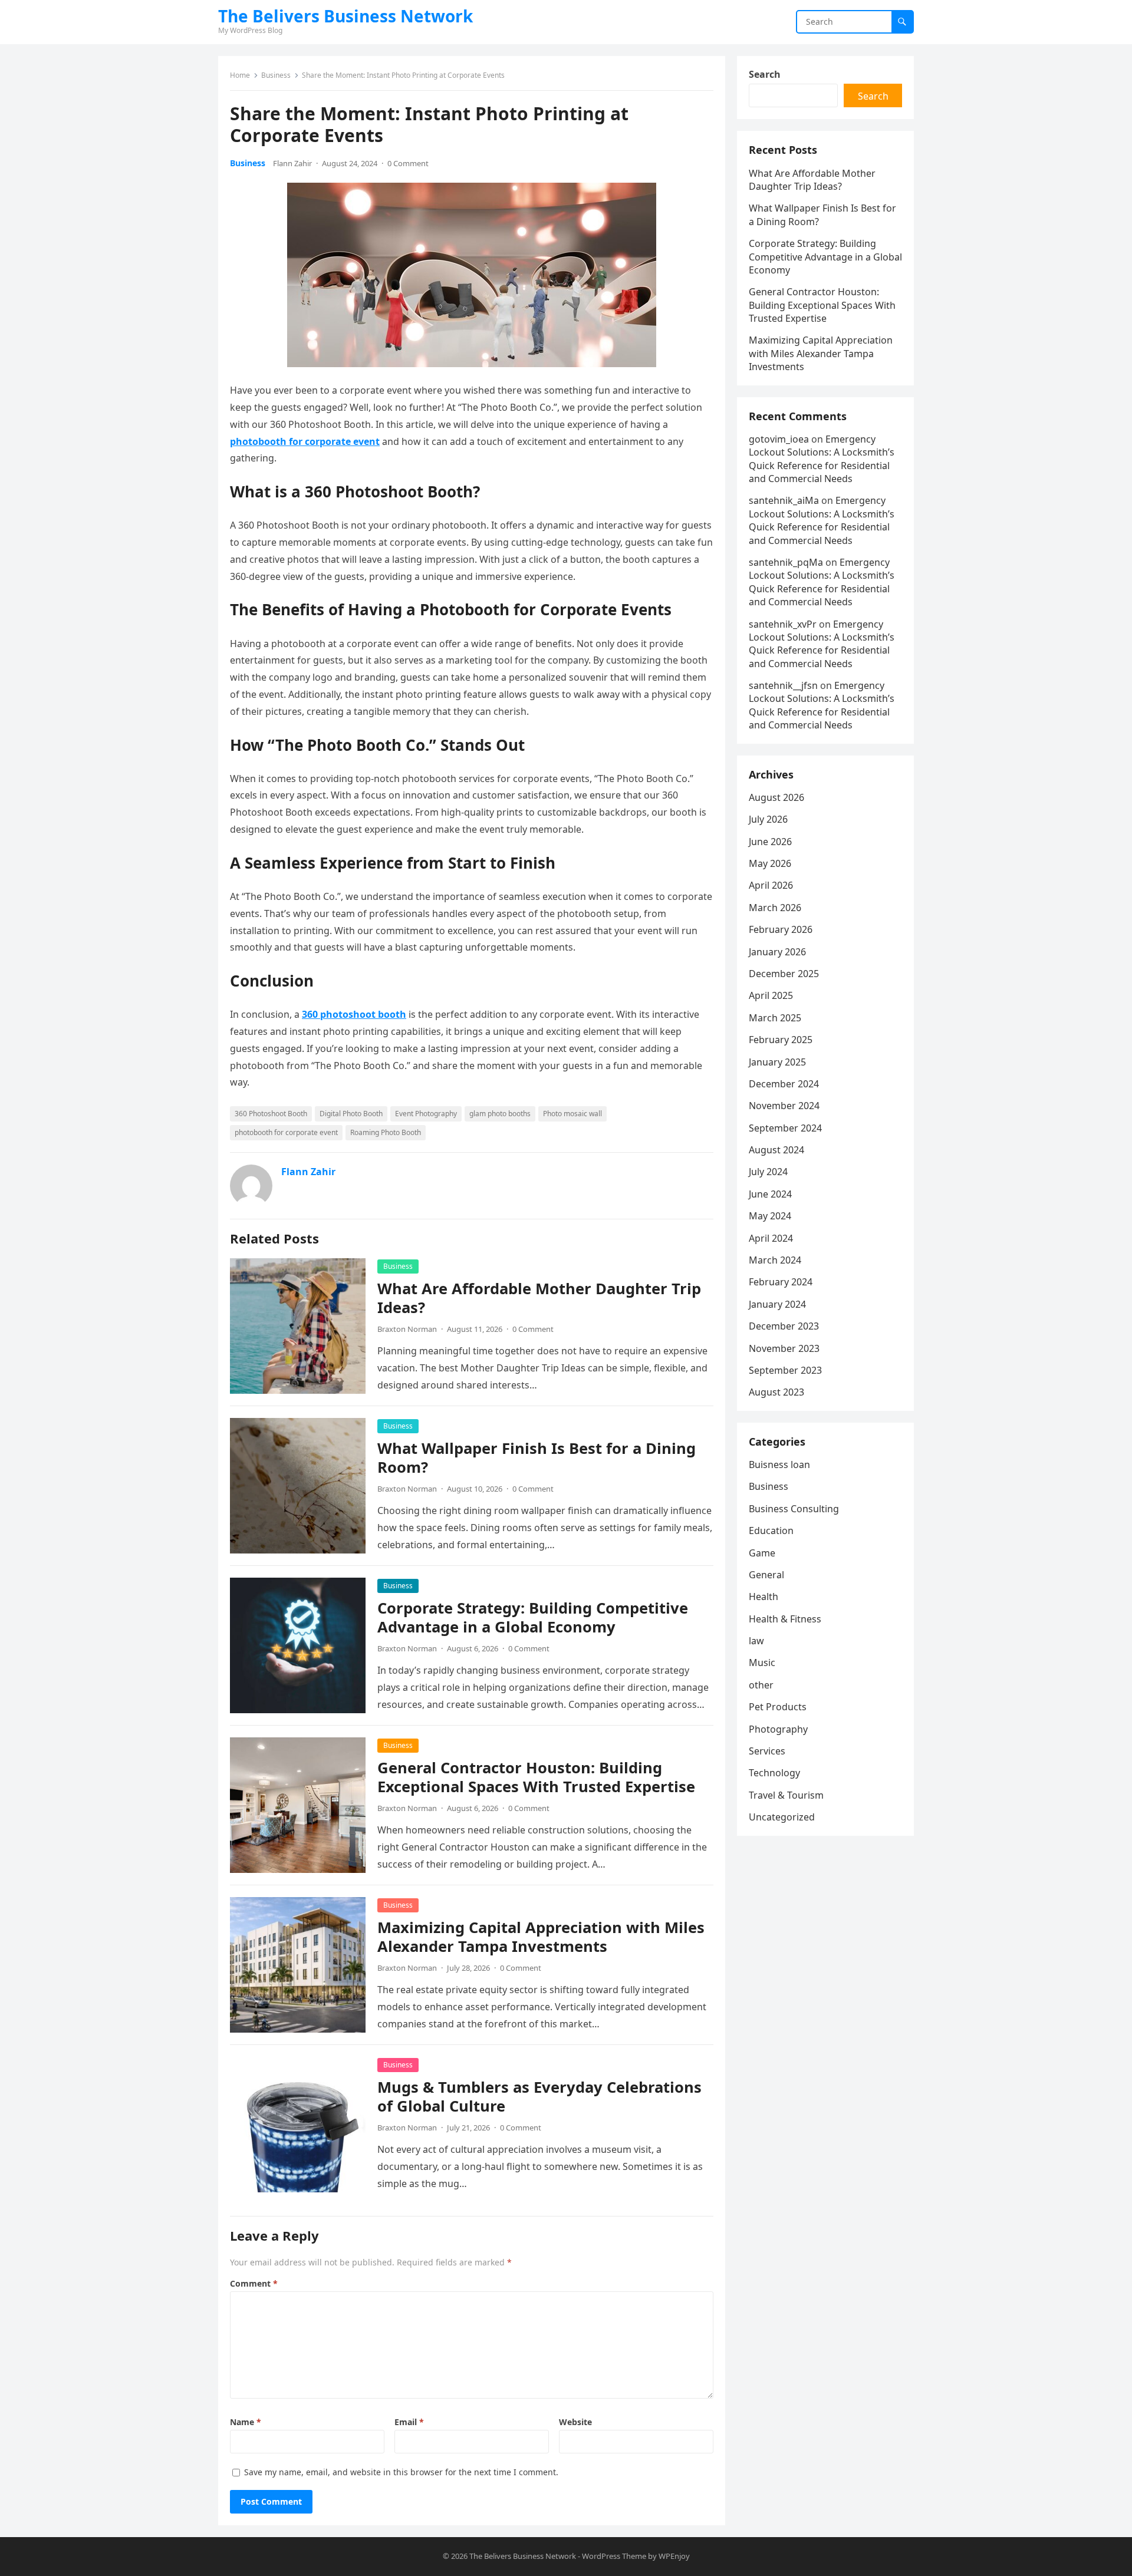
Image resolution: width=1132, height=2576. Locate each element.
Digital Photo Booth (351, 1114)
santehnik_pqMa (786, 562)
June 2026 (770, 842)
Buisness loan (779, 1465)
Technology (774, 1773)
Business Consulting (794, 1509)
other (761, 1685)
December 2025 (784, 974)
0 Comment (408, 163)
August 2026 (776, 797)
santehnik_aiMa (784, 500)
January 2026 (777, 952)
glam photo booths (500, 1114)
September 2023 (785, 1370)
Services (767, 1751)
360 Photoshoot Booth (271, 1114)
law (756, 1641)
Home (240, 75)
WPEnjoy (674, 2556)
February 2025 (781, 1040)
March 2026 (775, 908)
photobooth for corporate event (286, 1132)
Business (276, 75)
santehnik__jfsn (783, 685)
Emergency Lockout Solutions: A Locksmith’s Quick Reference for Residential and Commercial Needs (822, 459)
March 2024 (775, 1260)
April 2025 (771, 995)
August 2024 (776, 1150)
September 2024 (785, 1128)
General (766, 1575)
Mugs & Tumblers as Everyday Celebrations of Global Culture (539, 2097)
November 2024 (784, 1106)
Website (575, 2422)
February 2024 (781, 1282)
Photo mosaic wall (572, 1114)
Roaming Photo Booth (386, 1132)
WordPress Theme (614, 2556)
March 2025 (775, 1018)
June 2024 (770, 1194)
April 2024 (771, 1238)
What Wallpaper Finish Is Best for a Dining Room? (537, 1458)
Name (246, 2422)
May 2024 (770, 1216)
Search (765, 74)
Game (762, 1553)
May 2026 (770, 863)
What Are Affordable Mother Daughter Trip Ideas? (539, 1298)
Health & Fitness (785, 1619)
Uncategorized (782, 1817)
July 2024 (768, 1172)
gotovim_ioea (779, 439)
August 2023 (776, 1392)
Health (764, 1597)
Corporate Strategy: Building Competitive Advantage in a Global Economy (533, 1617)
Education (771, 1531)
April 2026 (771, 885)
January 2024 (777, 1304)
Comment (254, 2283)
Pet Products (778, 1707)
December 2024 (784, 1084)
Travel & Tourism (786, 1795)
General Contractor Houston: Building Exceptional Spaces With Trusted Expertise (536, 1777)
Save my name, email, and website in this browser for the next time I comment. (401, 2472)
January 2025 (777, 1062)
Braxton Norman (407, 1329)
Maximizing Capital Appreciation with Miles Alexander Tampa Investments (541, 1937)
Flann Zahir (292, 163)
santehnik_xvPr (783, 624)
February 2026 (781, 929)
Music (762, 1663)
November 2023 (784, 1348)
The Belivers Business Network (345, 16)
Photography (778, 1729)
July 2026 (768, 819)
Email (409, 2422)
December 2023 (784, 1326)
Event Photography (426, 1114)
